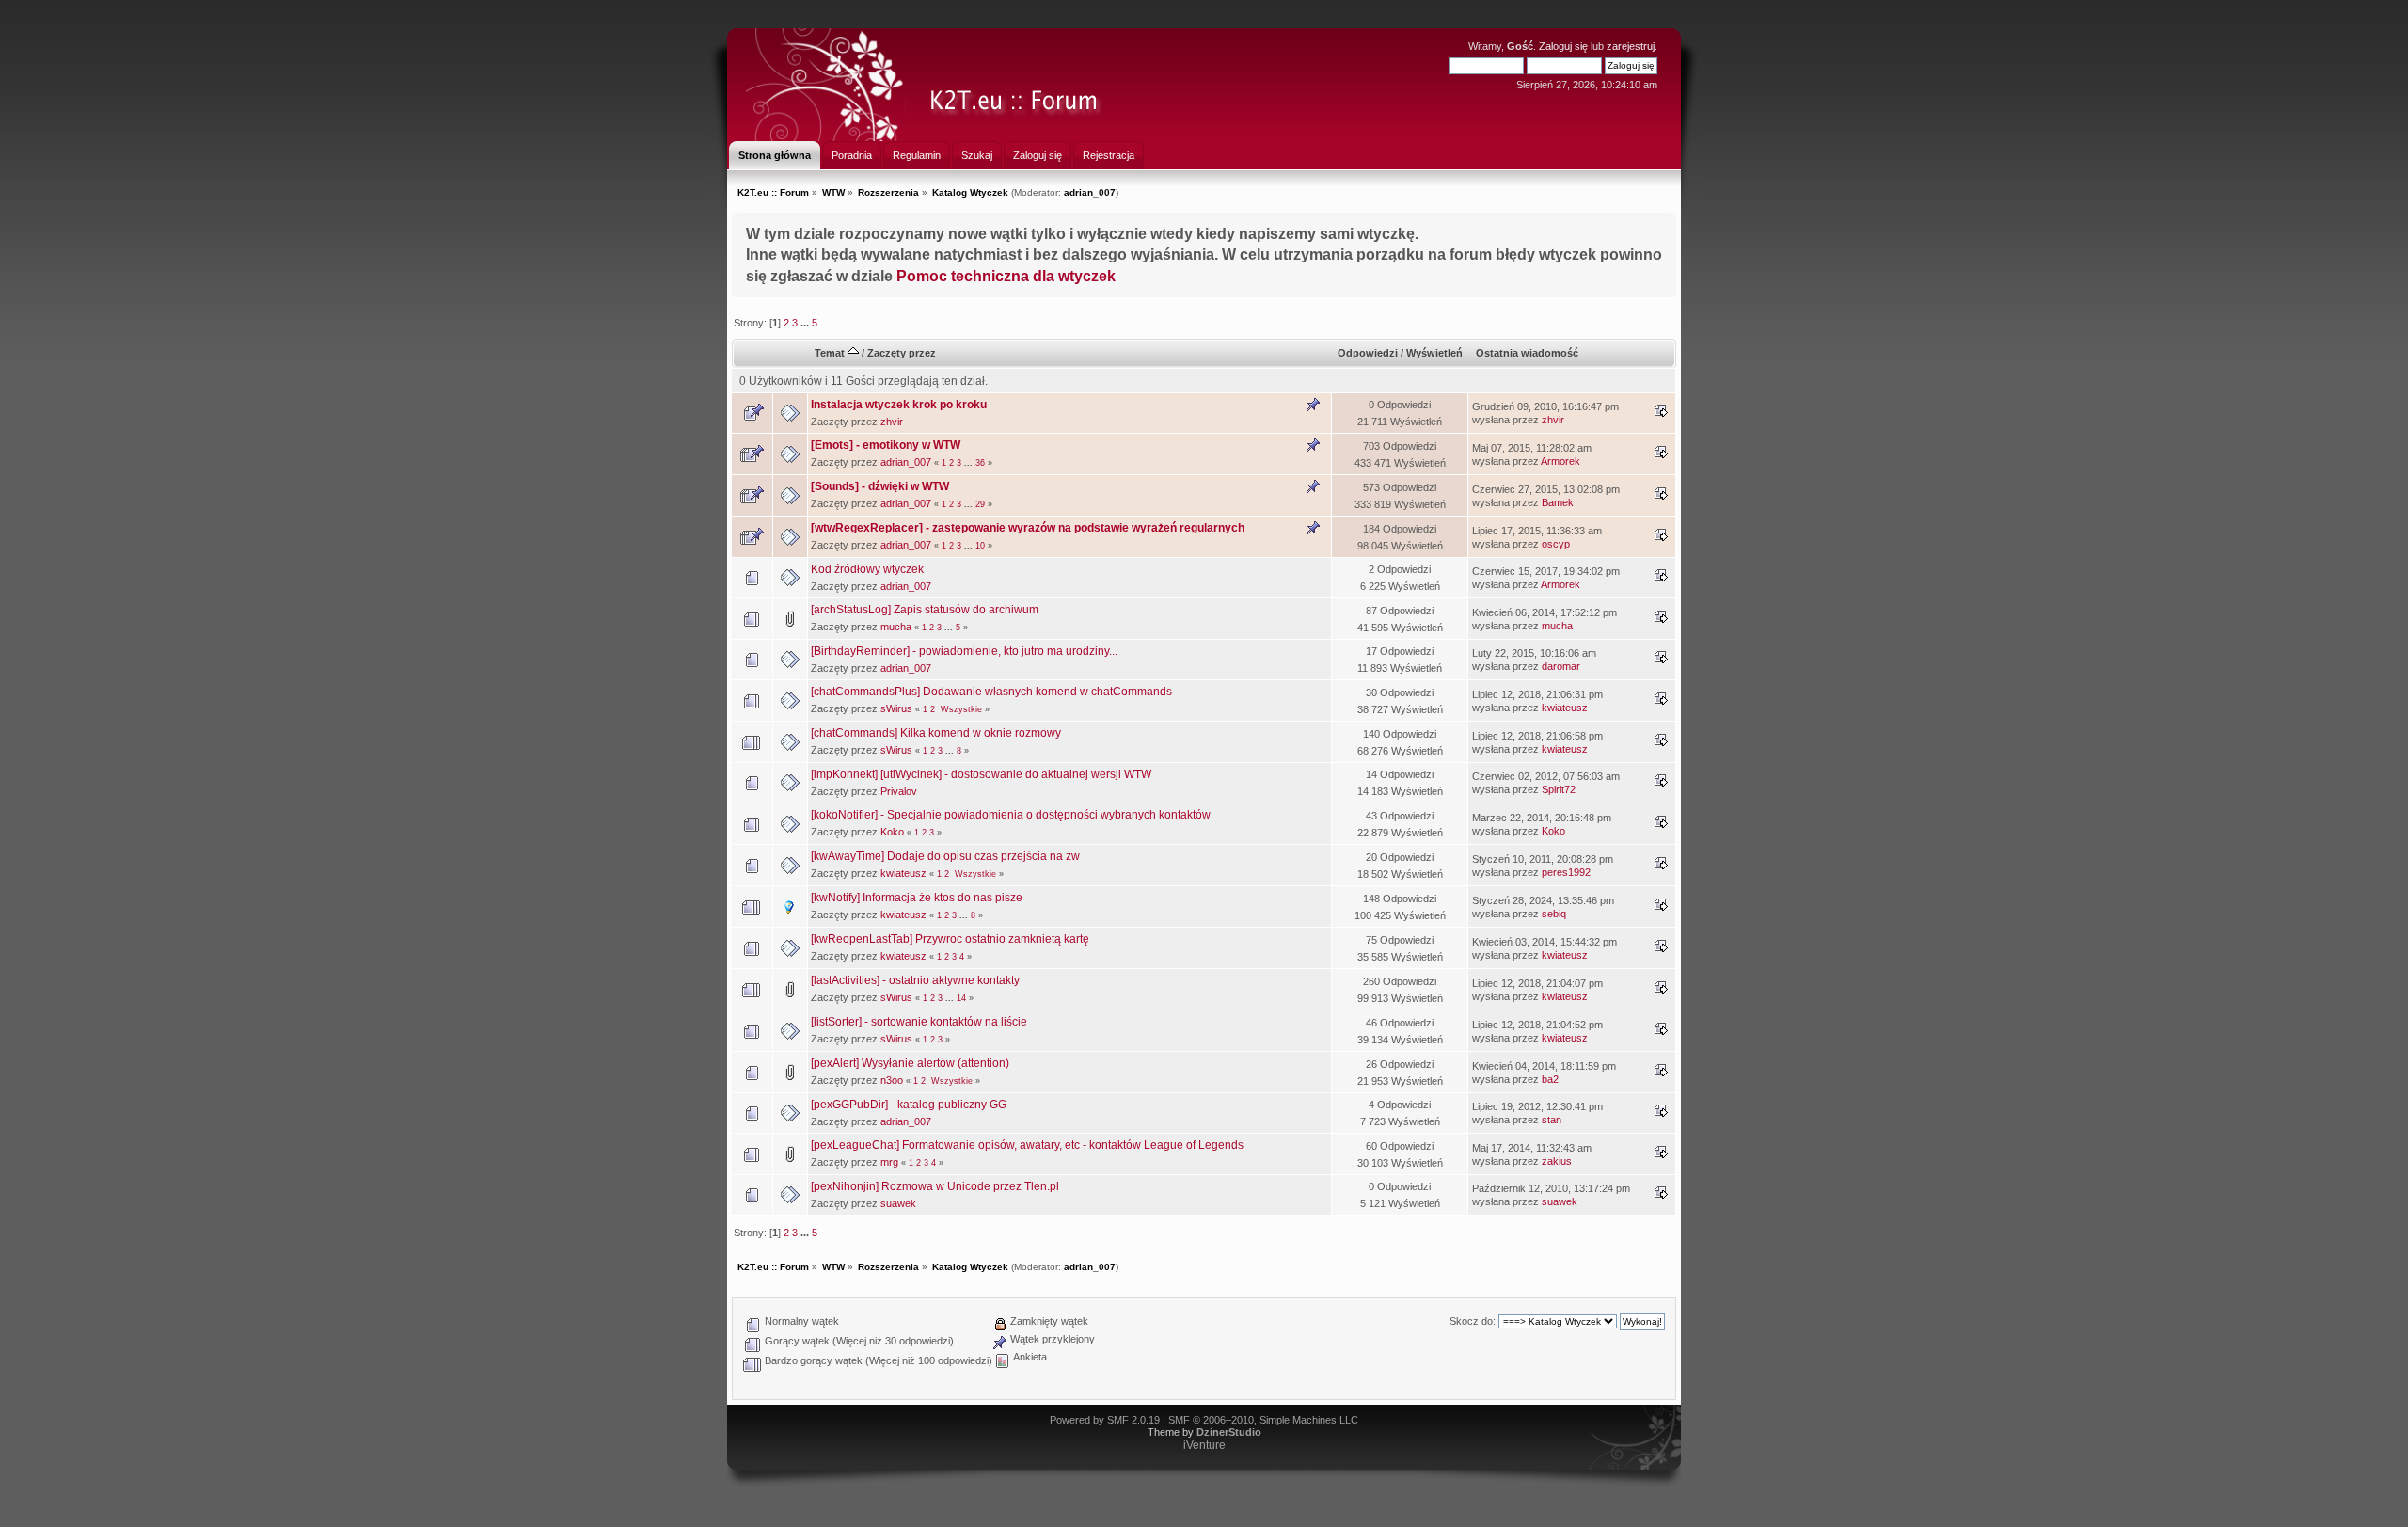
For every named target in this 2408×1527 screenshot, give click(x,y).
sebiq (1554, 914)
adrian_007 (1090, 192)
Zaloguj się (1563, 46)
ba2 (1550, 1079)
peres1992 (1566, 872)
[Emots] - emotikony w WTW (886, 445)
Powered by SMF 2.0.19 (1105, 1420)
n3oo (892, 1080)
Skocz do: (1473, 1321)
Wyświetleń (1434, 353)
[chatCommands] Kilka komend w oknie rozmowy (936, 733)
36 (980, 463)
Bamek (1558, 502)
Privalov (899, 791)
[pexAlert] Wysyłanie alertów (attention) (910, 1063)
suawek (898, 1203)
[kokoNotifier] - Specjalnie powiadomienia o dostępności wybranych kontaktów (1011, 815)
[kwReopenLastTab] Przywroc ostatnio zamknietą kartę (950, 939)
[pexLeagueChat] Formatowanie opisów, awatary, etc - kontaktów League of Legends (1027, 1145)
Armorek (1560, 461)
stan (1552, 1120)
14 (961, 998)
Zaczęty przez (902, 353)
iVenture (1204, 1445)
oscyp (1556, 544)
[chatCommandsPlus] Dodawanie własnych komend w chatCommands (991, 692)
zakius (1557, 1161)
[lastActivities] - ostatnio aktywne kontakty (915, 980)
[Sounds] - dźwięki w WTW (880, 486)
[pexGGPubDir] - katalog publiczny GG (909, 1105)
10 (980, 546)
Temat (831, 353)
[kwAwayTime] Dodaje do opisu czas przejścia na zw (945, 856)
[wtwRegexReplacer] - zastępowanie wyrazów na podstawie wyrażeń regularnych (1028, 528)
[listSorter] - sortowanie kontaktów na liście (919, 1022)
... (806, 323)
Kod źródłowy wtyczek (867, 569)
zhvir (892, 422)
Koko (892, 832)
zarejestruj (1631, 46)
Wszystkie (961, 709)
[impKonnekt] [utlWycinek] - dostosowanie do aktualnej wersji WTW (981, 774)
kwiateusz (1565, 708)
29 (980, 504)
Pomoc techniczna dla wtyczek (1006, 276)
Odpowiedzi (1368, 353)
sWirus (896, 708)
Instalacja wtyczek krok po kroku (899, 405)
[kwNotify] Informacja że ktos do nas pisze (917, 898)
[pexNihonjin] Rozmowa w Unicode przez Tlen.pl (935, 1186)
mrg (889, 1162)
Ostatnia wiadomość (1527, 353)
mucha (896, 627)
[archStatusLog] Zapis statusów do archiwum (925, 610)
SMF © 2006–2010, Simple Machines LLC (1263, 1420)
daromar (1561, 666)
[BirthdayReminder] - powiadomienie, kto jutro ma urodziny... (964, 651)
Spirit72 (1559, 789)
